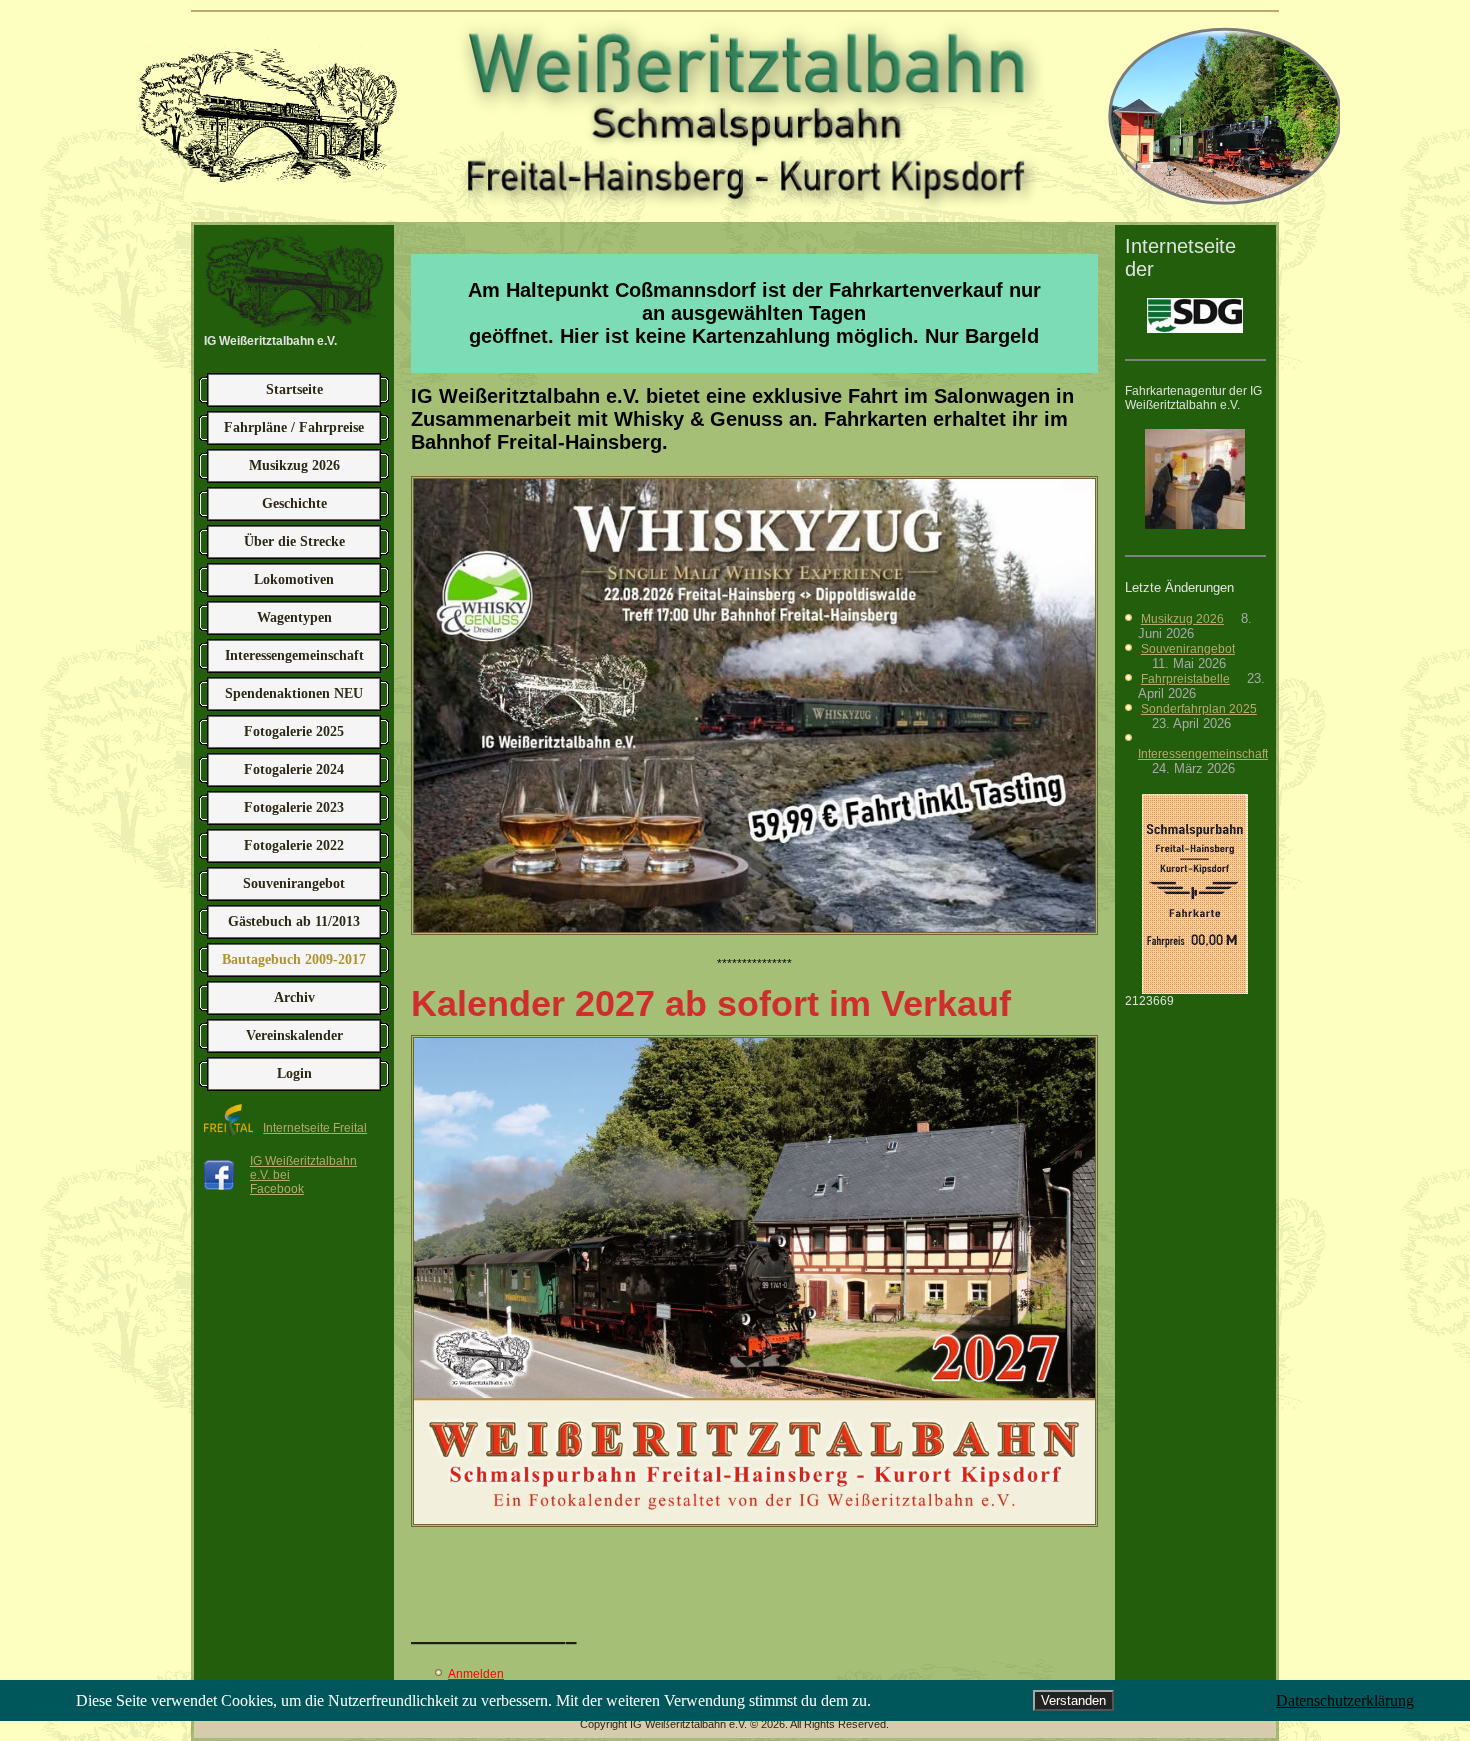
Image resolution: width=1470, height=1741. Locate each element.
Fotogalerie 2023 (294, 807)
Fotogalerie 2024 (294, 769)
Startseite (294, 389)
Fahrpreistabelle (1185, 679)
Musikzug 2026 (294, 465)
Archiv (294, 997)
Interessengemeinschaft (294, 655)
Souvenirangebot (294, 883)
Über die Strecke (294, 541)
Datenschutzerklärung (1345, 1700)
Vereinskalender (294, 1035)
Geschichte (294, 503)
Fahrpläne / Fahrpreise (294, 427)
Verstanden (1073, 1700)
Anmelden (476, 1674)
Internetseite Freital (315, 1128)
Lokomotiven (294, 579)
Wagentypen (294, 617)
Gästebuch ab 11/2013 (294, 921)
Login (294, 1073)
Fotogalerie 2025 (294, 731)
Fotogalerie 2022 (294, 845)
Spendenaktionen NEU (294, 693)
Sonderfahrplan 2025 (1199, 709)
